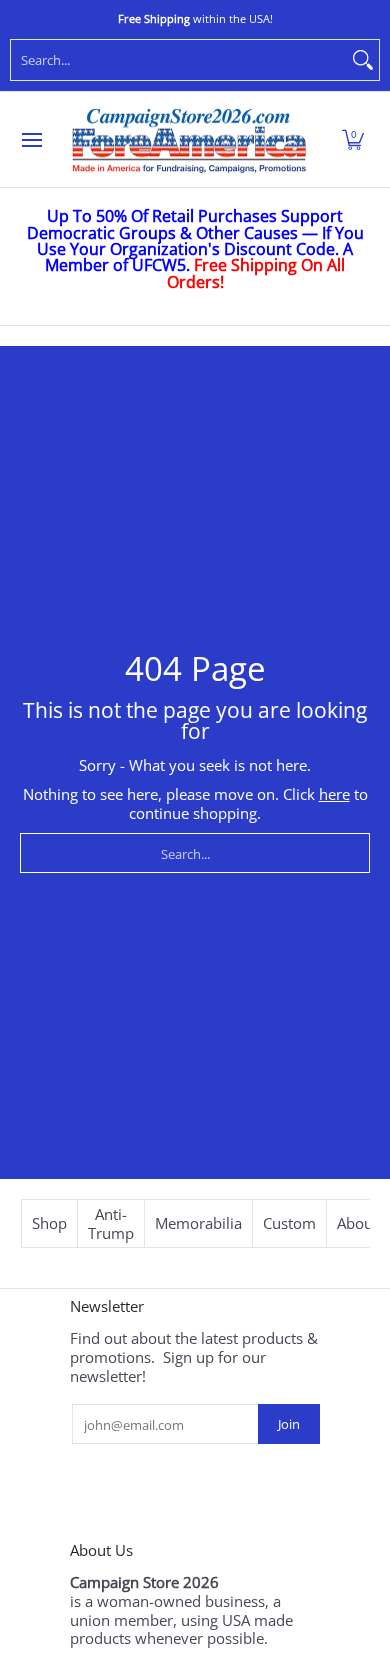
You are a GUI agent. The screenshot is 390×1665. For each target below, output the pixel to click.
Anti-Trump (111, 1223)
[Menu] (31, 140)
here (334, 794)
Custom (289, 1223)
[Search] (363, 60)
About (357, 1223)
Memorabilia (198, 1223)
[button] (353, 140)
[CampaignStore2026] (189, 140)
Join (289, 1424)
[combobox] (179, 60)
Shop (49, 1223)
